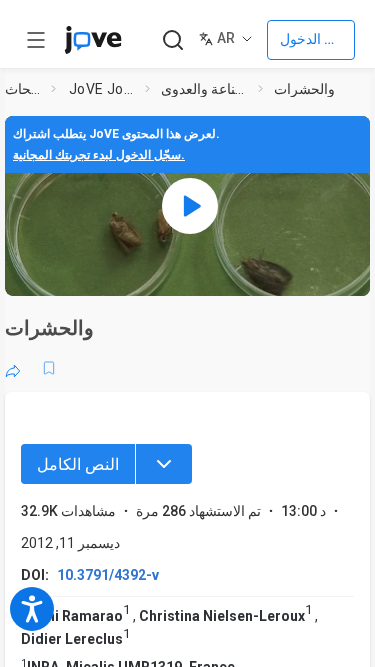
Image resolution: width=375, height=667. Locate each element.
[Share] (13, 368)
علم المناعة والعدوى (205, 89)
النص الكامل (78, 464)
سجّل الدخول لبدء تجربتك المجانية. (99, 155)
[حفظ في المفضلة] (49, 368)
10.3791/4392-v (108, 575)
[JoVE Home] (93, 40)
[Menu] (164, 464)
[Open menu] (36, 40)
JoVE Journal (103, 89)
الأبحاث (24, 89)
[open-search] (172, 40)
